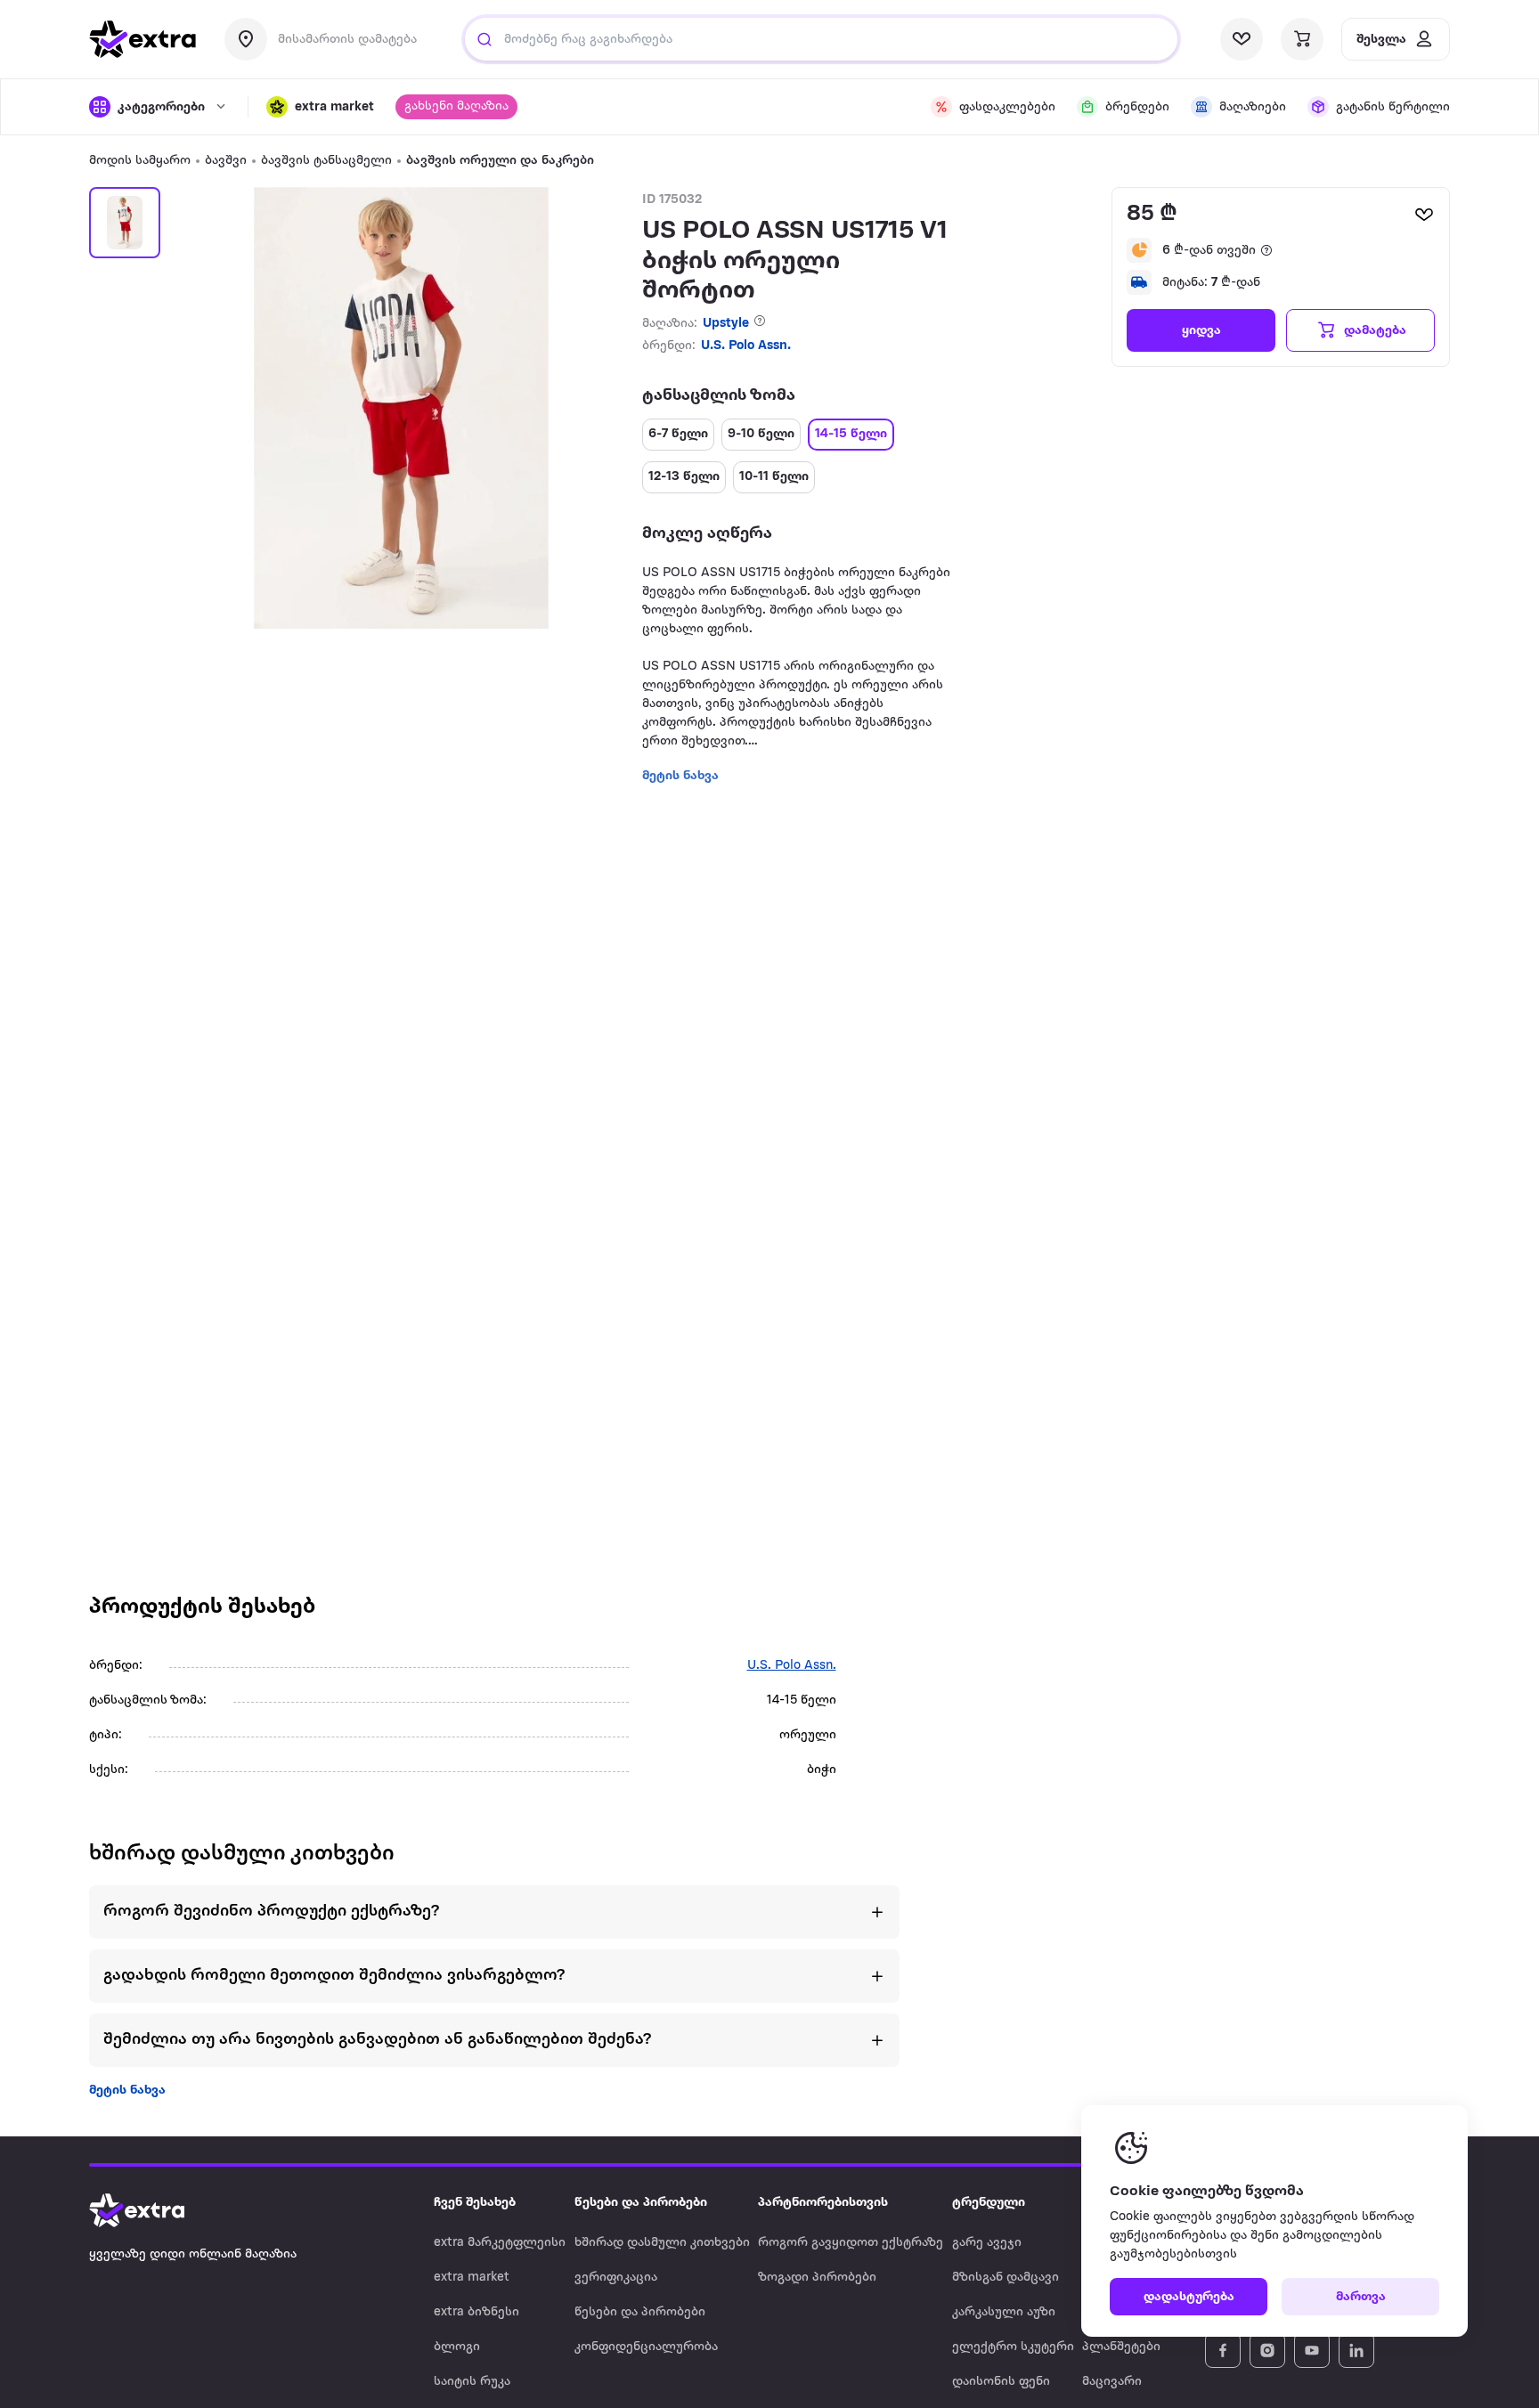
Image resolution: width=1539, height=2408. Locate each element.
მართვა (1361, 2297)
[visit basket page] (1302, 39)
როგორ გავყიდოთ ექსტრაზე (851, 2243)
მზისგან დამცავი (1006, 2278)
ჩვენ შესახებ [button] (475, 2203)
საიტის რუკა (472, 2382)
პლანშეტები (1121, 2347)
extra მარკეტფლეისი (500, 2243)
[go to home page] (142, 39)
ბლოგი (457, 2347)
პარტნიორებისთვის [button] (823, 2203)
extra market (472, 2278)
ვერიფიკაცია (616, 2278)
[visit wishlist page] (1242, 39)
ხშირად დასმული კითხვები (662, 2243)
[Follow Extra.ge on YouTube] (1312, 2350)
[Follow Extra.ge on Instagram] (1267, 2350)
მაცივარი (1112, 2382)
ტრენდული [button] (989, 2203)
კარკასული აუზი (1004, 2312)
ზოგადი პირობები (817, 2278)
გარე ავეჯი (987, 2243)
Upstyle (726, 324)
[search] (484, 39)
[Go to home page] (155, 2210)
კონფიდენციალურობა (646, 2347)
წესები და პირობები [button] (641, 2203)
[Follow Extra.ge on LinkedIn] (1356, 2350)
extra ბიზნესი (476, 2312)
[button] (320, 107)
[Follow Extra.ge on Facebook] (1223, 2350)
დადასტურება (1189, 2297)
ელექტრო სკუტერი (1013, 2347)
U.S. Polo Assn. (746, 346)
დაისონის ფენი (1001, 2382)
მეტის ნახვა (127, 2091)
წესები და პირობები (640, 2312)
